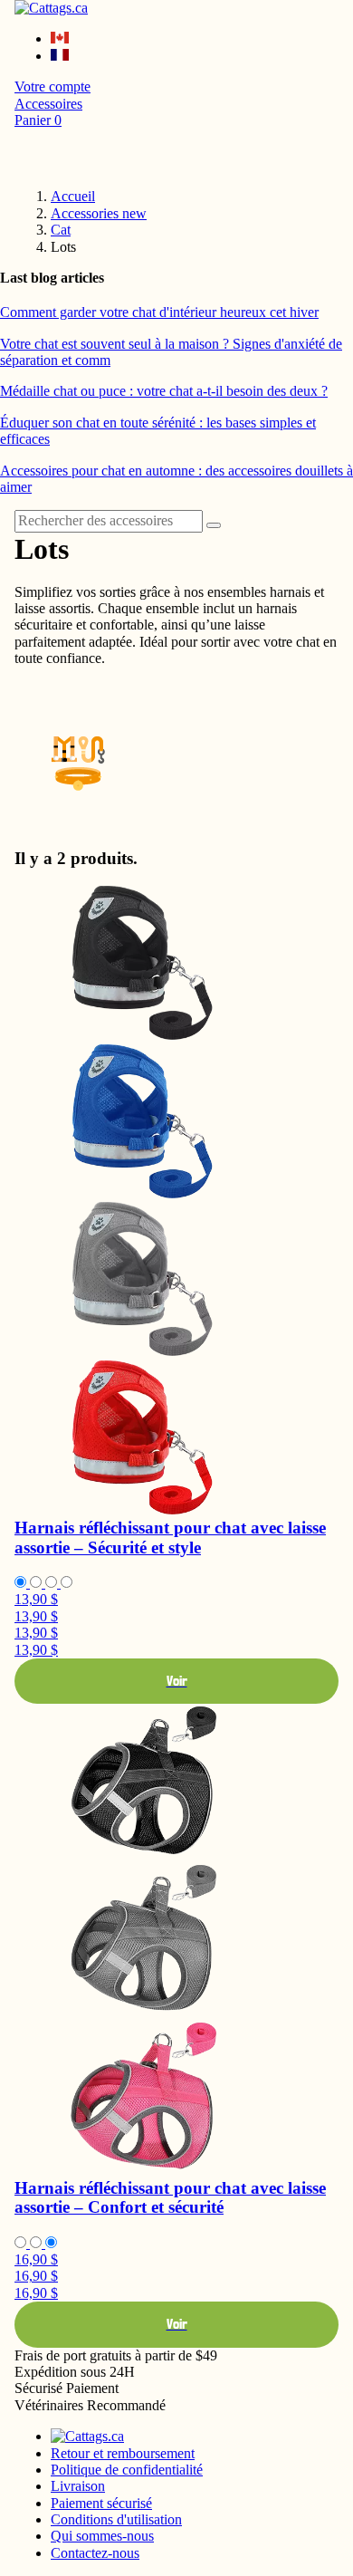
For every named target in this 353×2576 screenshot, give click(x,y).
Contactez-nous (95, 2553)
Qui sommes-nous (102, 2536)
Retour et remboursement (123, 2453)
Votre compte (52, 87)
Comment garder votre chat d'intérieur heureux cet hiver (159, 312)
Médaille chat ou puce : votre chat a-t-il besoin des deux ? (164, 391)
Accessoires (48, 104)
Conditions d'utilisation (116, 2519)
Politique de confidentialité (127, 2470)
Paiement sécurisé (101, 2503)
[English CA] (60, 38)
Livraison (78, 2486)
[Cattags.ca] (51, 8)
